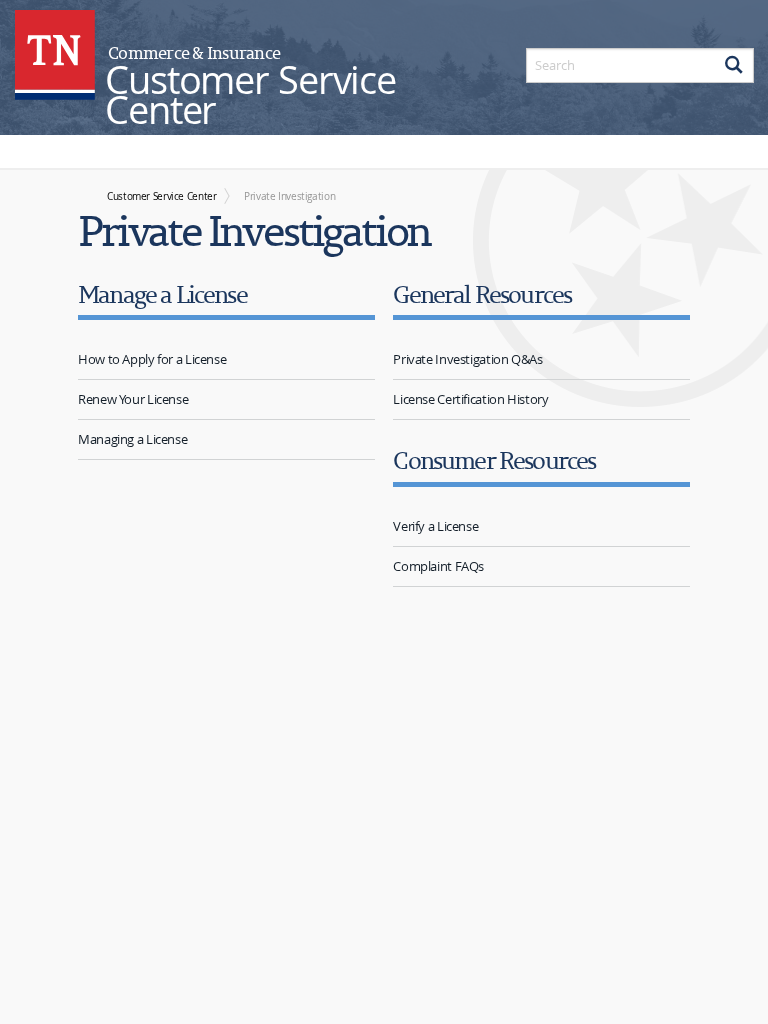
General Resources (482, 293)
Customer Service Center (161, 196)
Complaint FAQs (438, 566)
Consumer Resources (494, 459)
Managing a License (132, 439)
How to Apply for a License (152, 359)
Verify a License (435, 526)
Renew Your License (133, 399)
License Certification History (470, 399)
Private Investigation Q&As (467, 359)
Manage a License (162, 293)
